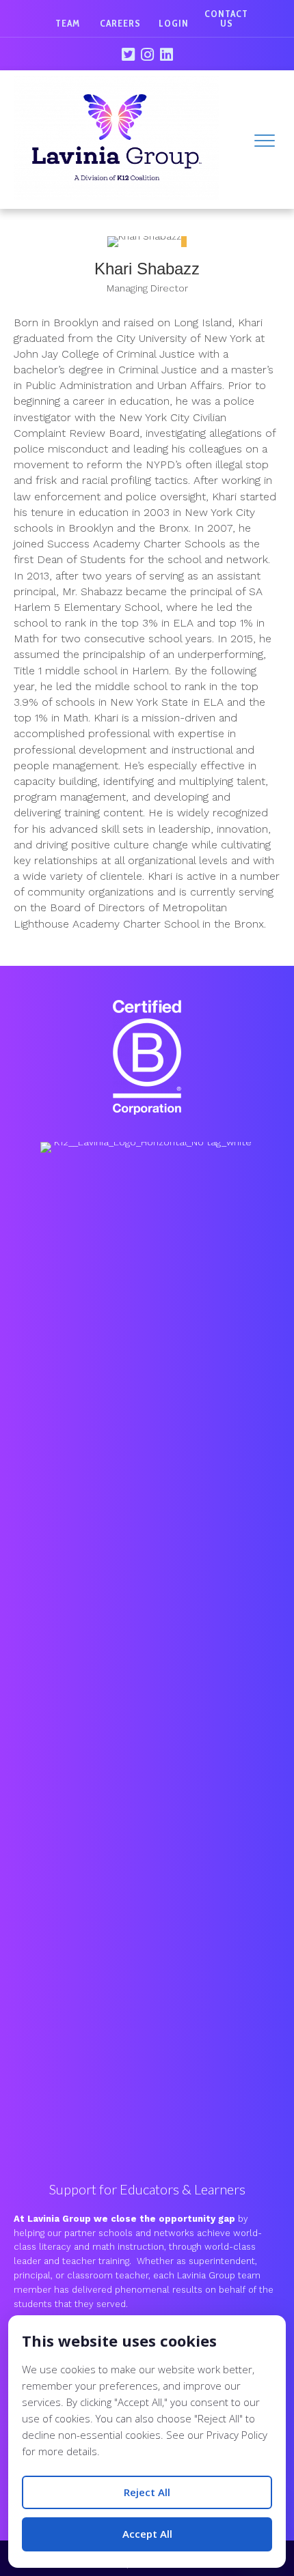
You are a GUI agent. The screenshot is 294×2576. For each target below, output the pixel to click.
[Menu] (265, 141)
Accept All (147, 2534)
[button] (128, 55)
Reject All (147, 2492)
